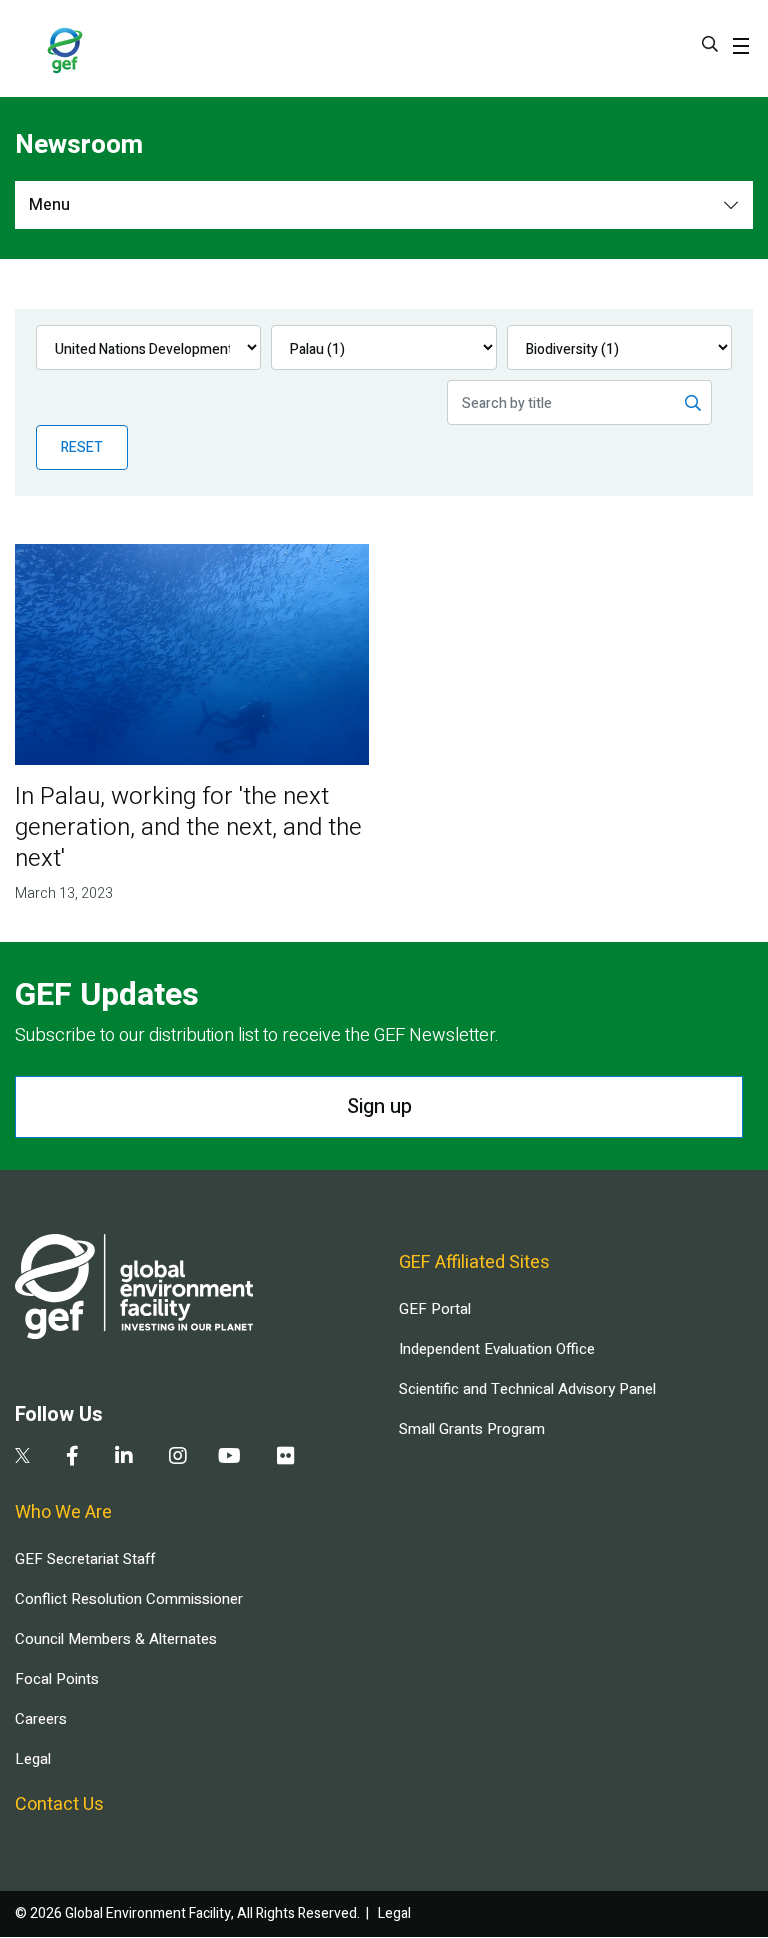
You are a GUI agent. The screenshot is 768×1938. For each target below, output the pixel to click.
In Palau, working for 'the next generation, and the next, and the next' (188, 827)
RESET (82, 447)
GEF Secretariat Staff (85, 1559)
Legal (33, 1759)
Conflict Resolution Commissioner (129, 1599)
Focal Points (57, 1679)
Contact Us (59, 1804)
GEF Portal (435, 1309)
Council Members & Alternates (116, 1639)
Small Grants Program (472, 1429)
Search (710, 44)
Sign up (379, 1106)
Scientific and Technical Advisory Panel (527, 1389)
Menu (49, 205)
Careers (41, 1719)
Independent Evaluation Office (497, 1349)
